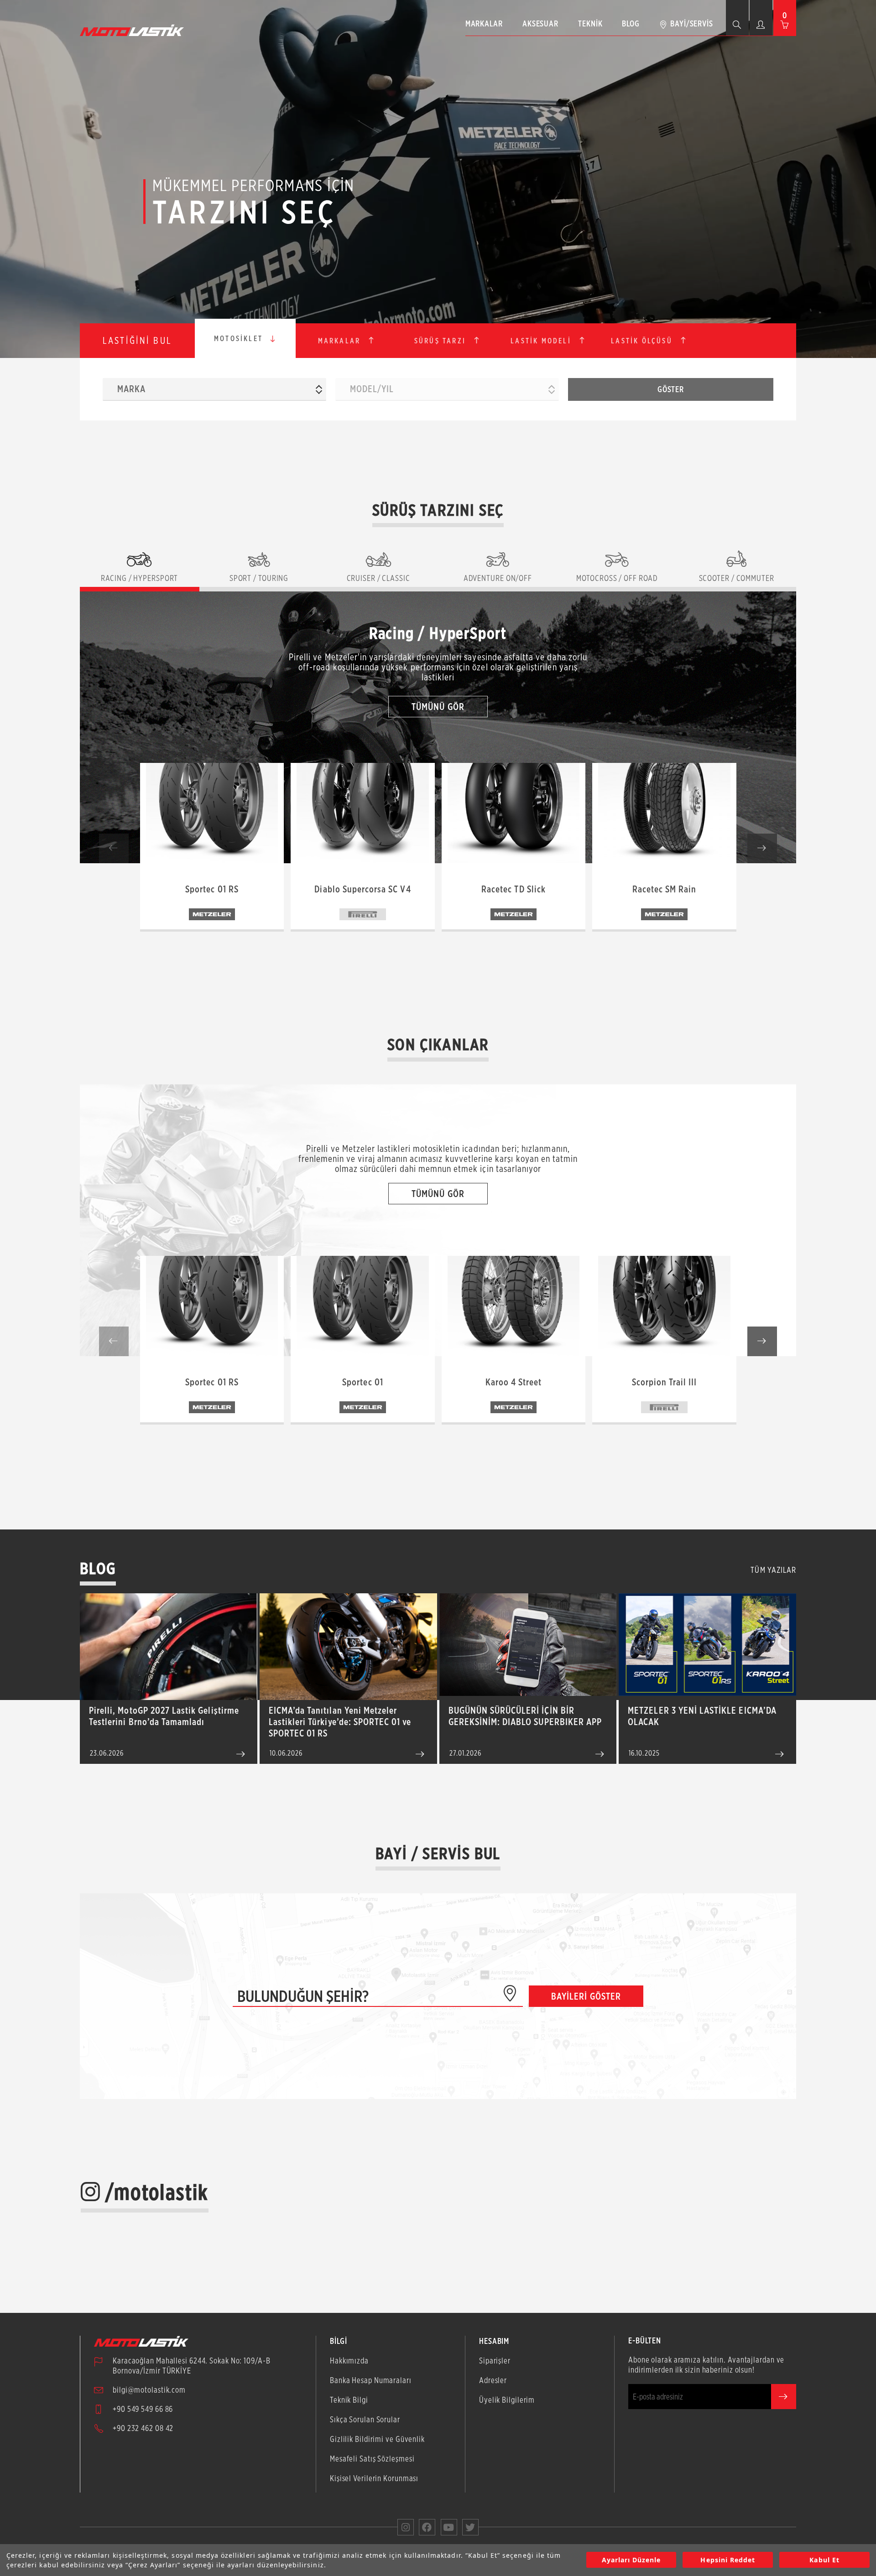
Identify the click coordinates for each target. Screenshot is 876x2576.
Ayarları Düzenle (631, 2560)
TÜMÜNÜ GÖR (438, 707)
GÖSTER (671, 389)
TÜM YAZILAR (773, 1570)
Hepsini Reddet (728, 2560)
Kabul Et (824, 2560)
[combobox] (214, 389)
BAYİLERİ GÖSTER (586, 1996)
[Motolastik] (135, 30)
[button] (762, 848)
